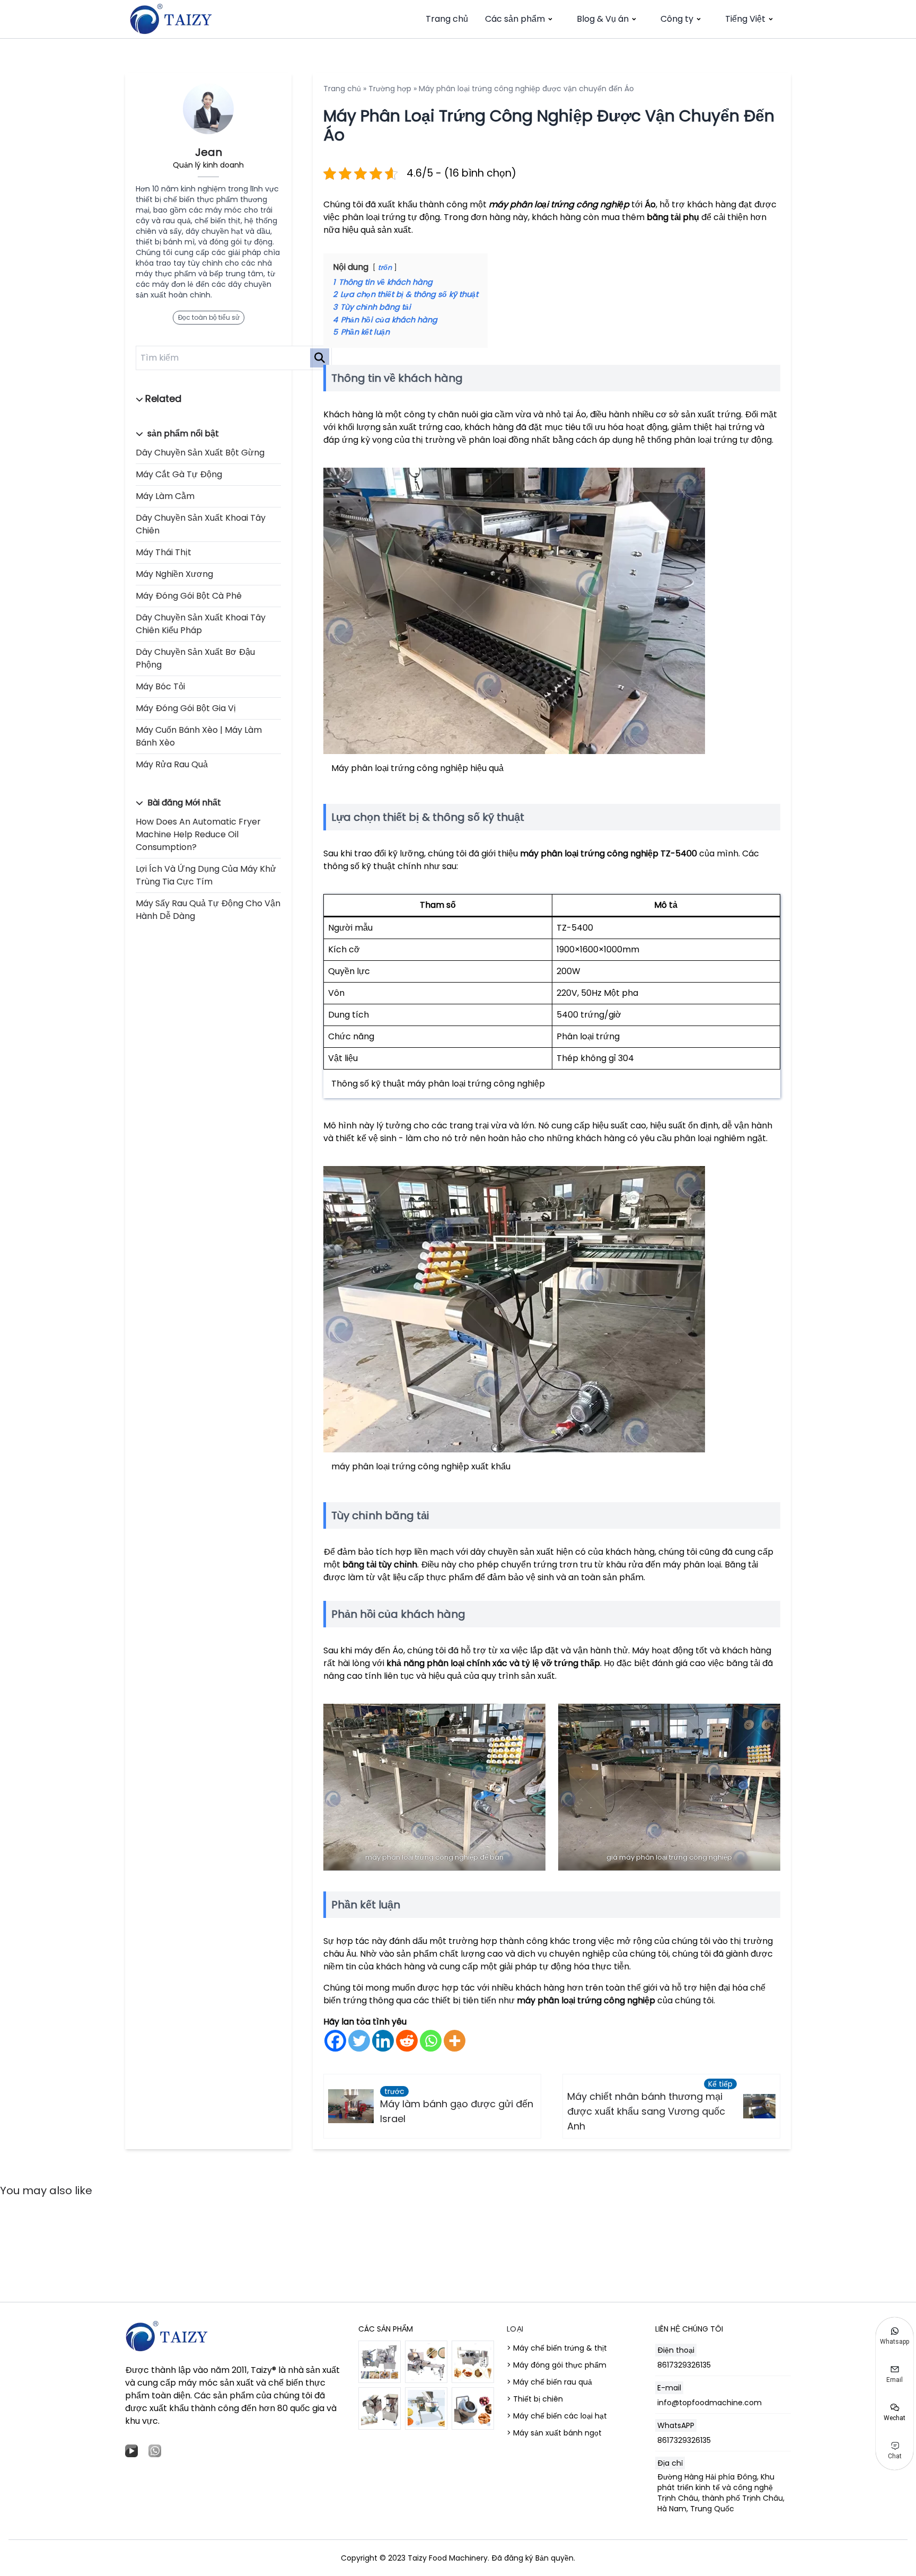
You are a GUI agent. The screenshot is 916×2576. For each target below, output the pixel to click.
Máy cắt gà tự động (179, 474)
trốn (385, 268)
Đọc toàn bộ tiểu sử (209, 317)
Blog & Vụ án (603, 19)
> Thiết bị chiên (535, 2399)
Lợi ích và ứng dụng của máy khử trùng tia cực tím (206, 875)
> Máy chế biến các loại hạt (557, 2416)
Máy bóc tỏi (160, 686)
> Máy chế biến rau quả (549, 2382)
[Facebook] (335, 2041)
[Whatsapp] (431, 2041)
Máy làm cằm (165, 496)
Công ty (677, 19)
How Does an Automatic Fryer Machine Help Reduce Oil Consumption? (198, 834)
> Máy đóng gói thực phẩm (557, 2365)
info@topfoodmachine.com (710, 2403)
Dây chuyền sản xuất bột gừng (200, 453)
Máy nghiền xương (174, 574)
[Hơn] (455, 2041)
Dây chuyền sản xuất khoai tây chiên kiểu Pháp (201, 624)
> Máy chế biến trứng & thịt (557, 2348)
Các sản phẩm (515, 19)
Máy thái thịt (164, 552)
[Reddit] (407, 2041)
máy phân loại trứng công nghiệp (559, 204)
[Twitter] (359, 2041)
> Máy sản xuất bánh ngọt (554, 2433)
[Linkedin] (383, 2041)
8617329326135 (684, 2365)
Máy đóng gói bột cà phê (189, 596)
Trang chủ (447, 19)
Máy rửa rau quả (172, 764)
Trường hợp (390, 89)
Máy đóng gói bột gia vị (186, 708)
